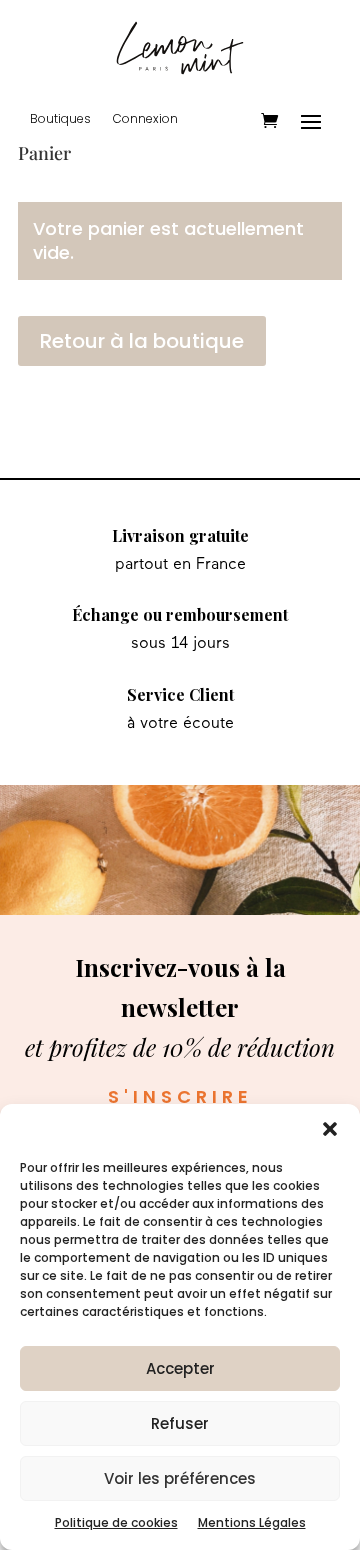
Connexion (145, 119)
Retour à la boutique (142, 341)
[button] (330, 1129)
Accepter (180, 1368)
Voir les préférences (180, 1478)
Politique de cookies (116, 1522)
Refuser (180, 1423)
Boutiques (60, 119)
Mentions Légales (252, 1522)
